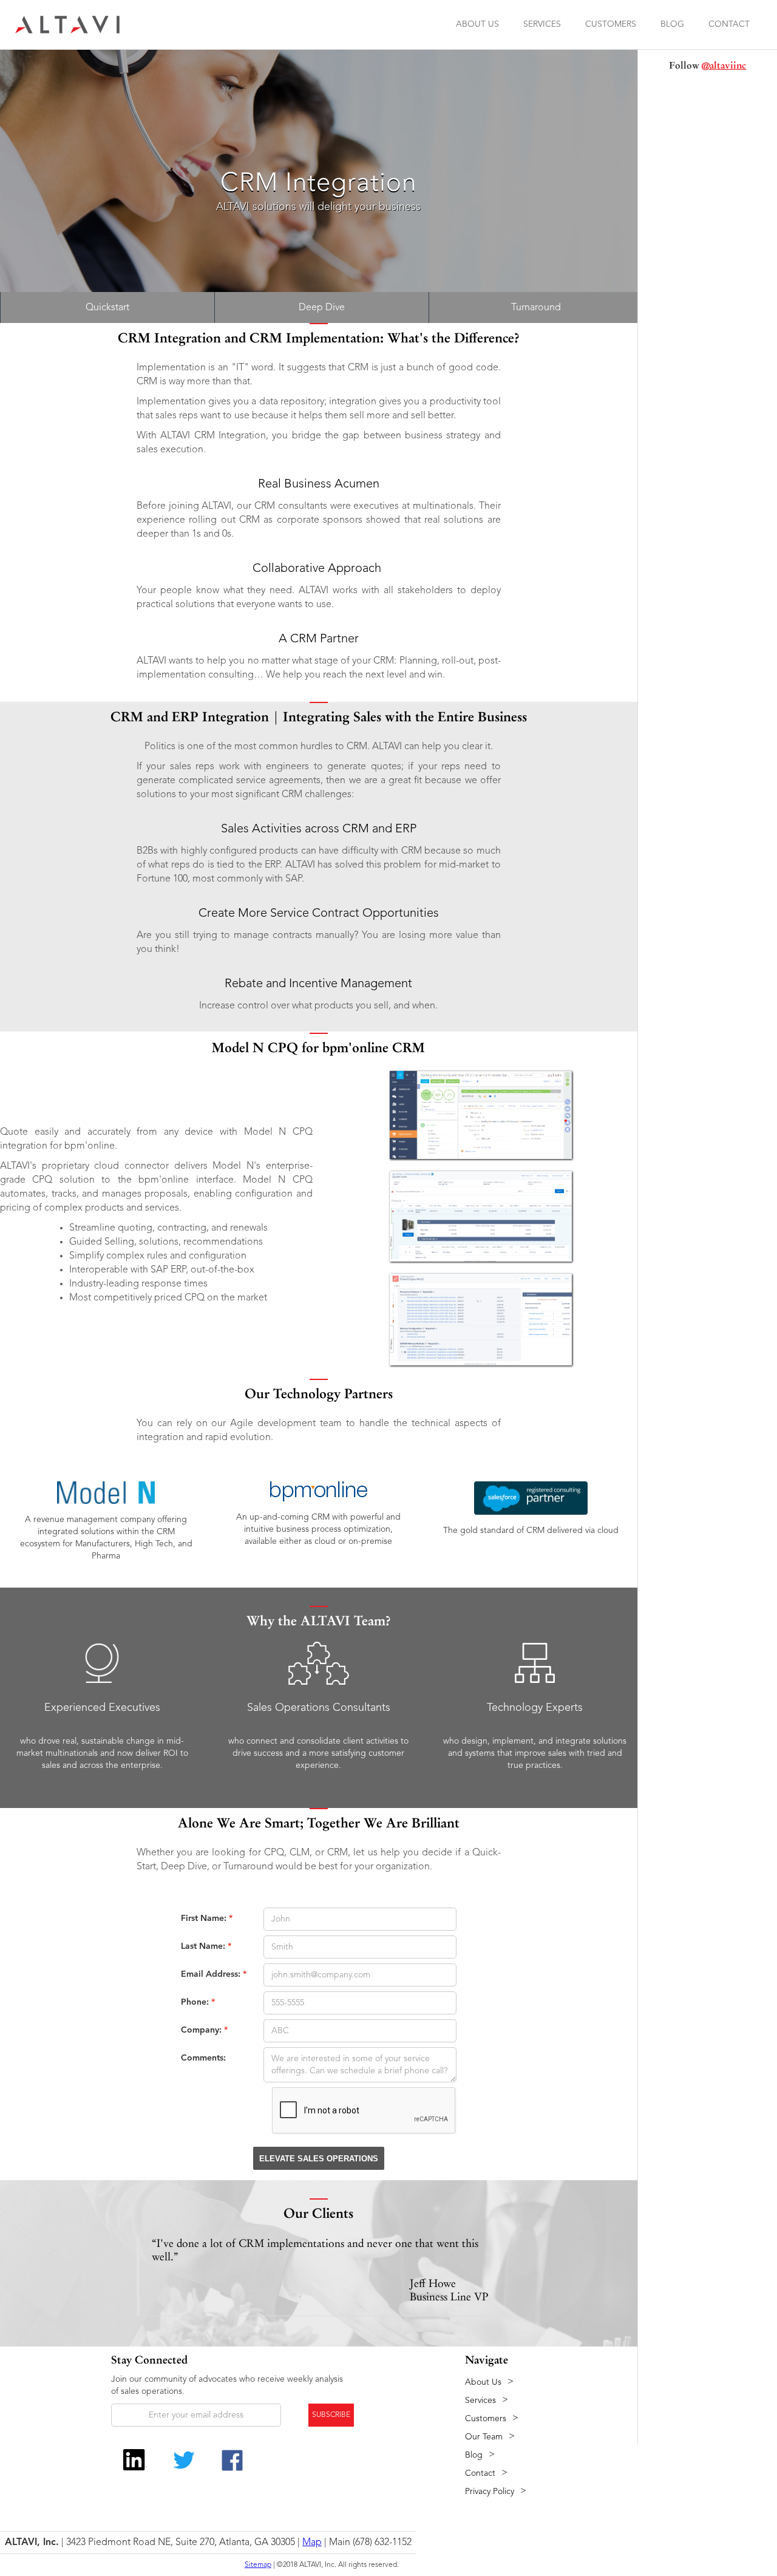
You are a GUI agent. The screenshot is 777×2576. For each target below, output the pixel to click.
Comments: (203, 2058)
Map (312, 2543)
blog (672, 24)
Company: (204, 2030)
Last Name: (206, 1946)
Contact (729, 24)
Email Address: (214, 1974)
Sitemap (258, 2565)
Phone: (198, 2002)
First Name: (207, 1918)
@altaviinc (724, 65)
